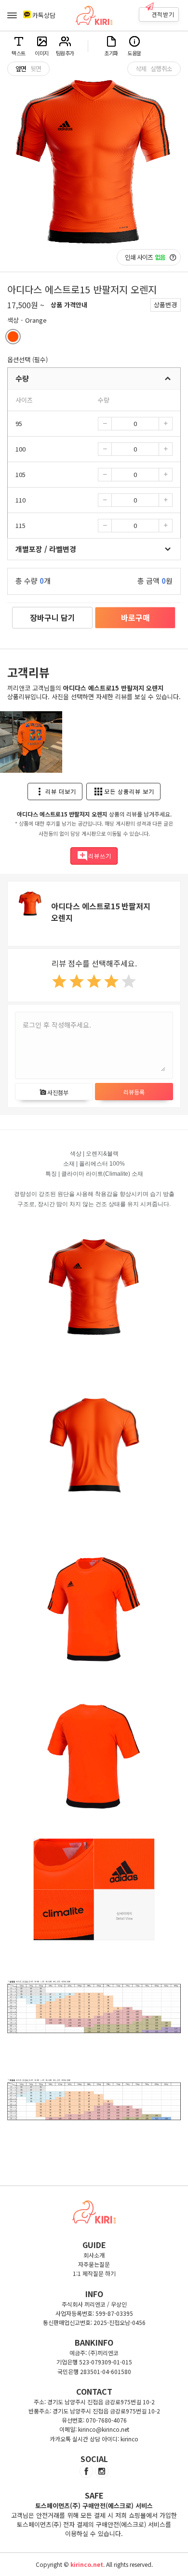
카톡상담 (44, 15)
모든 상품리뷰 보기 (123, 792)
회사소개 (94, 2255)
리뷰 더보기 (55, 792)
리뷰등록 (134, 1092)
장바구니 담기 (53, 617)
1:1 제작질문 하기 (94, 2273)
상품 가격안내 (69, 305)
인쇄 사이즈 (145, 257)
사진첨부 (54, 1092)
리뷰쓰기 (94, 856)
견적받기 (163, 14)
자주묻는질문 (94, 2264)
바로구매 (135, 617)
